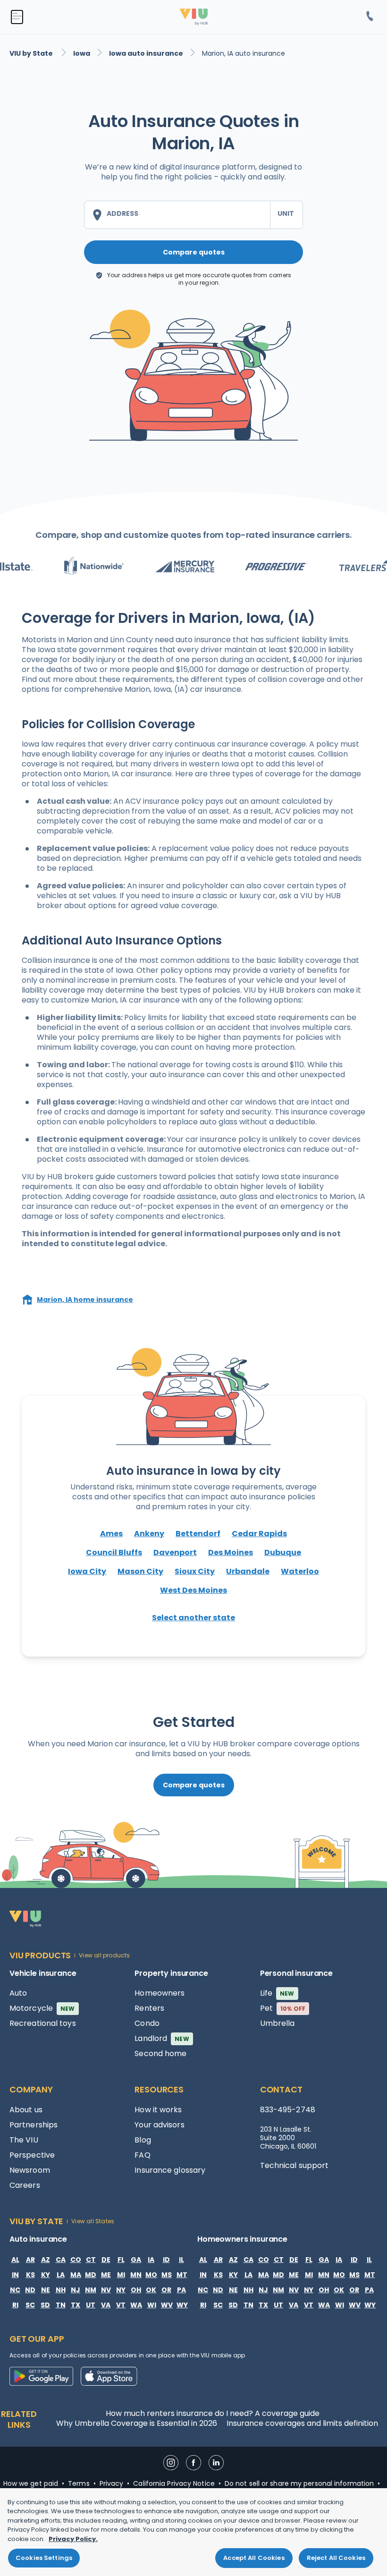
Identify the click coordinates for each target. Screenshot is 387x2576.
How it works (158, 2110)
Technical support (294, 2165)
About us (26, 2110)
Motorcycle (42, 2008)
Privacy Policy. (73, 2539)
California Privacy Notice (174, 2483)
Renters (149, 2008)
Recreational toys (43, 2023)
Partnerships (34, 2125)
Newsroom (30, 2170)
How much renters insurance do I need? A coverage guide (213, 2413)
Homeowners (160, 1993)
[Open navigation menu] (17, 17)
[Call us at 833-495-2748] (370, 17)
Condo (147, 2023)
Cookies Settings (44, 2558)
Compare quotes (194, 252)
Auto (18, 1993)
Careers (25, 2185)
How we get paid (31, 2483)
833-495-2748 (288, 2110)
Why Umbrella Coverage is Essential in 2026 (137, 2423)
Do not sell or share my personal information (299, 2483)
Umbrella (278, 2023)
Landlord (162, 2038)
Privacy (112, 2483)
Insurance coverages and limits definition (302, 2423)
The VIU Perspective (32, 2147)
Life (277, 1993)
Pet (283, 2008)
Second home (160, 2053)
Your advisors (159, 2125)
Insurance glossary (170, 2170)
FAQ (142, 2155)
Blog (143, 2140)
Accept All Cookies (254, 2558)
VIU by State (32, 53)
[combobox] (177, 215)
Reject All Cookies (336, 2558)
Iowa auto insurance (146, 53)
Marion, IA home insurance (85, 1300)
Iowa (82, 53)
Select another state (193, 1618)
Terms (79, 2483)
